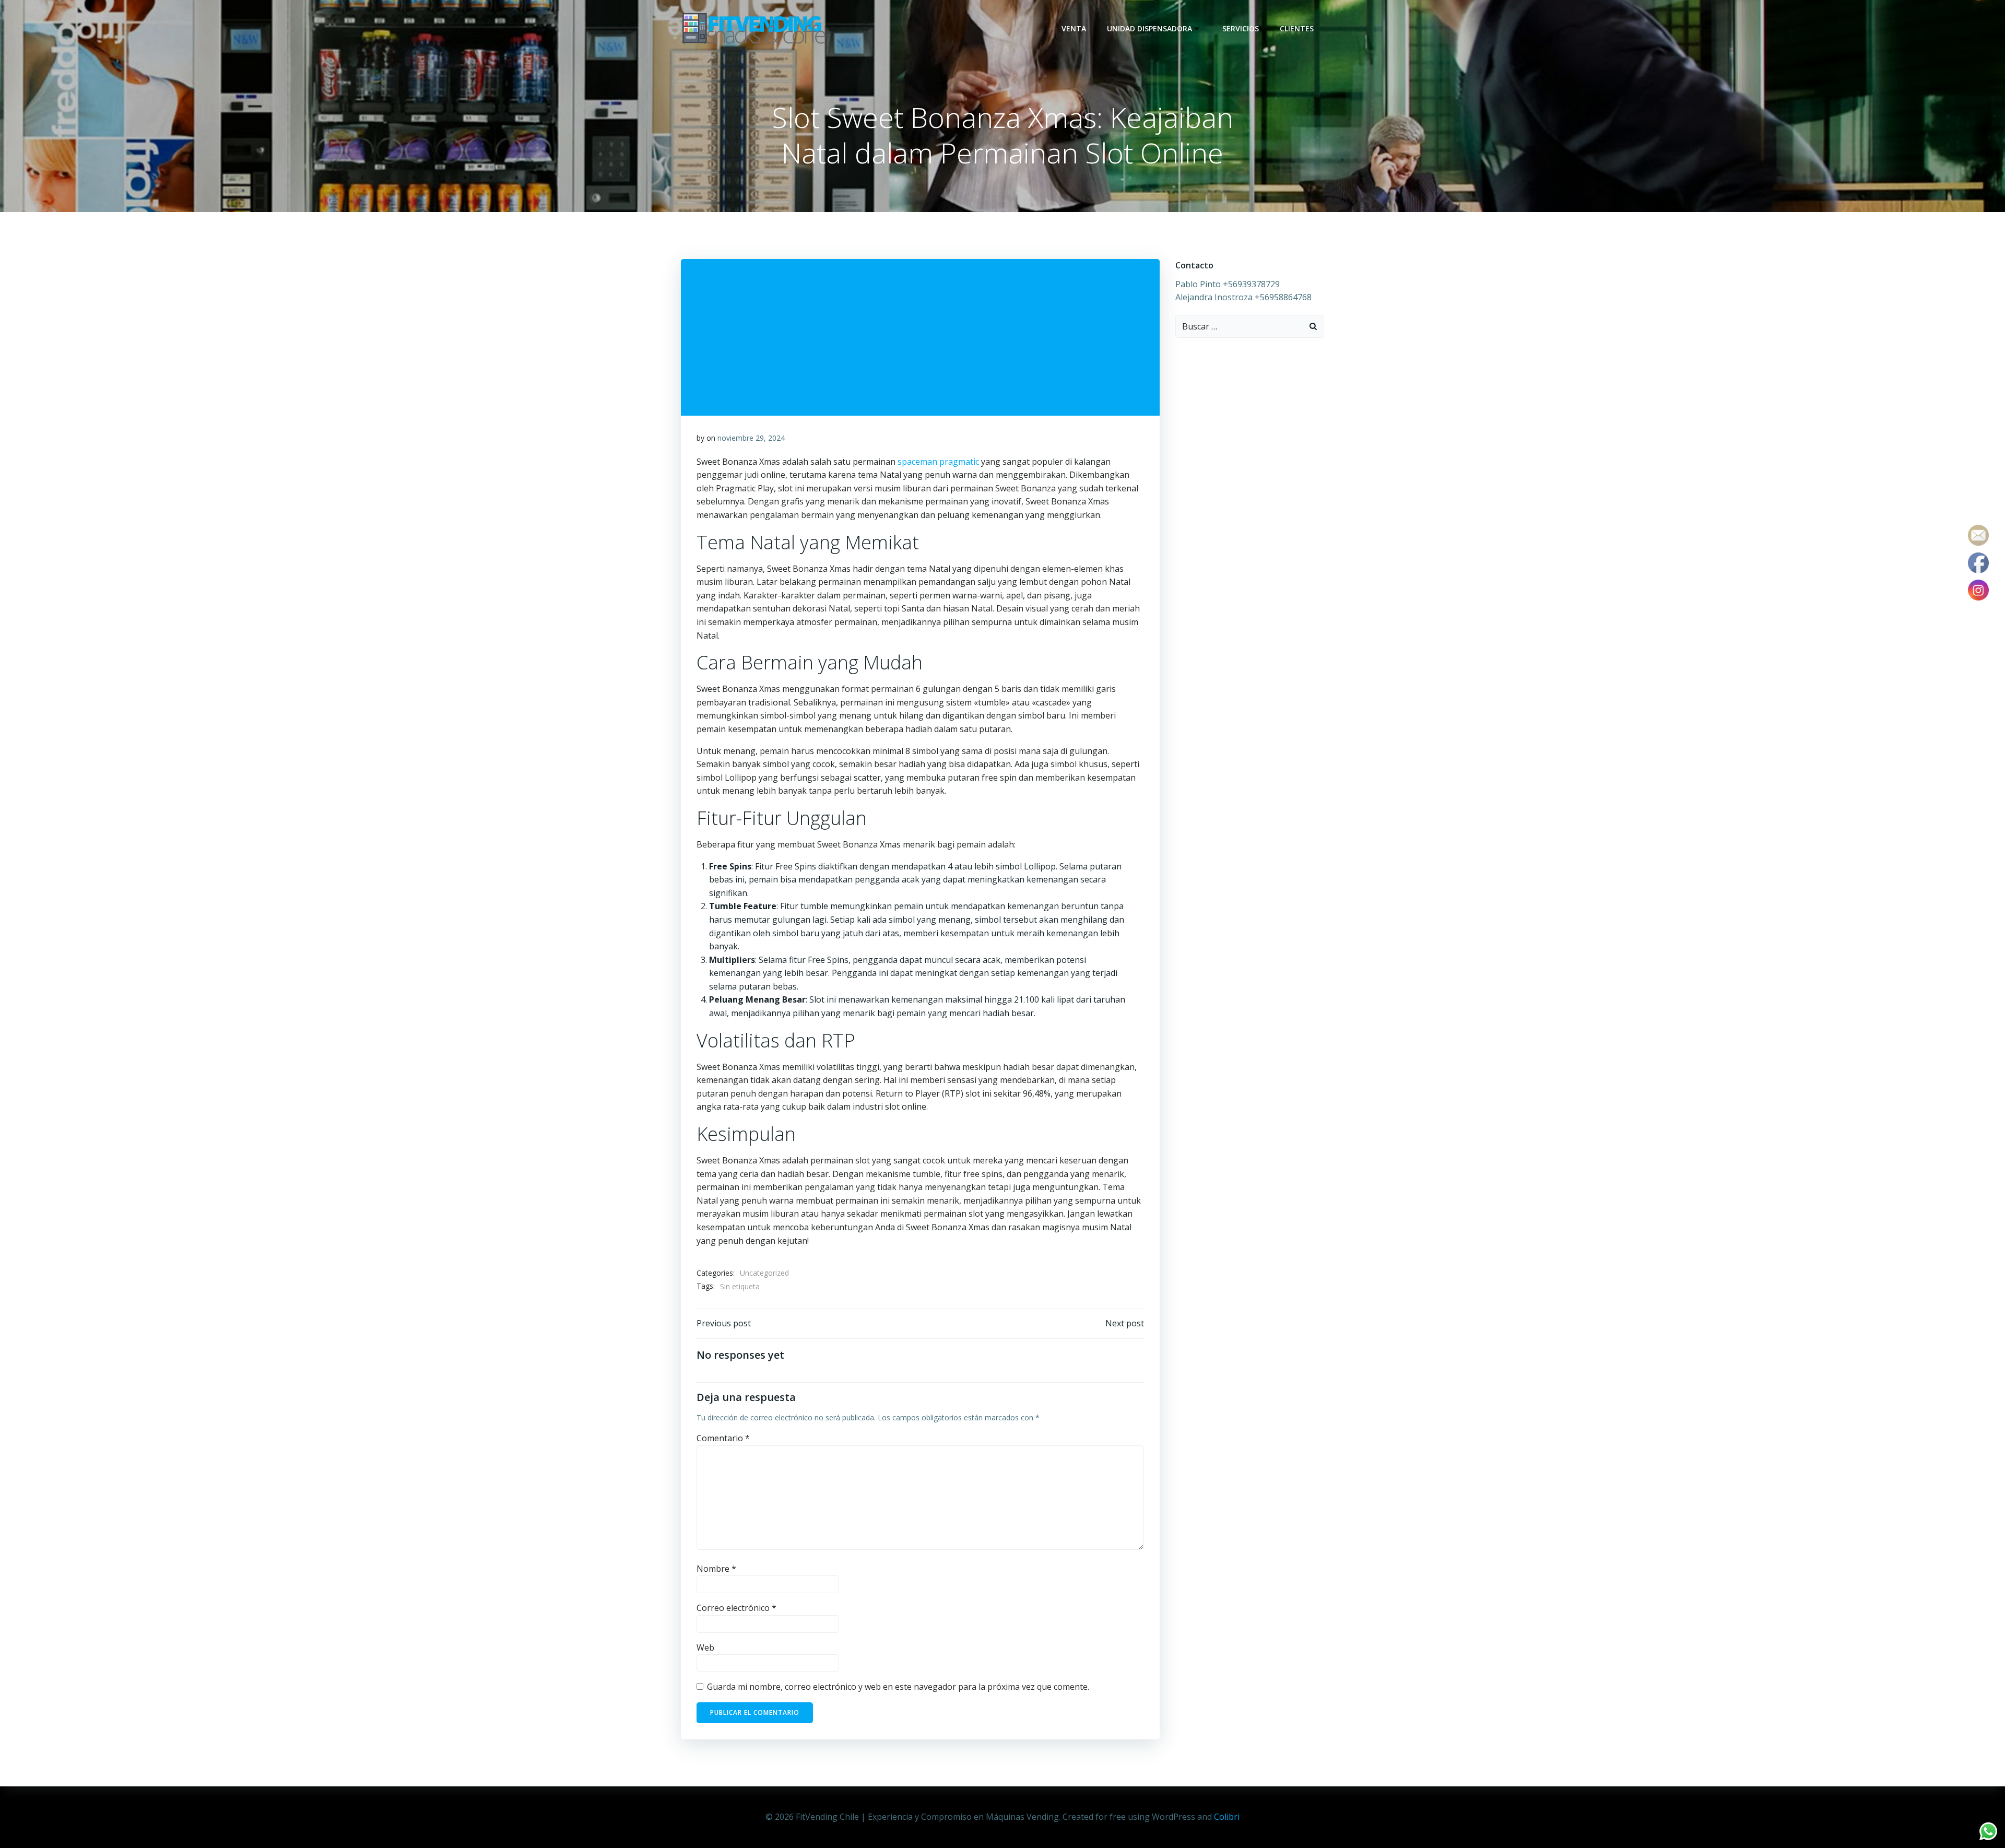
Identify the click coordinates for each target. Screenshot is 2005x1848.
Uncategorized (764, 1273)
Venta (1074, 28)
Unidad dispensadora (1149, 28)
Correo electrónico (736, 1608)
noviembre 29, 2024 (751, 438)
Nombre (716, 1569)
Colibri (1227, 1817)
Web (705, 1647)
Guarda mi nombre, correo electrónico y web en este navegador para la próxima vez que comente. (898, 1687)
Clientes (1297, 28)
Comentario (723, 1438)
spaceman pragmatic (938, 462)
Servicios (1241, 28)
